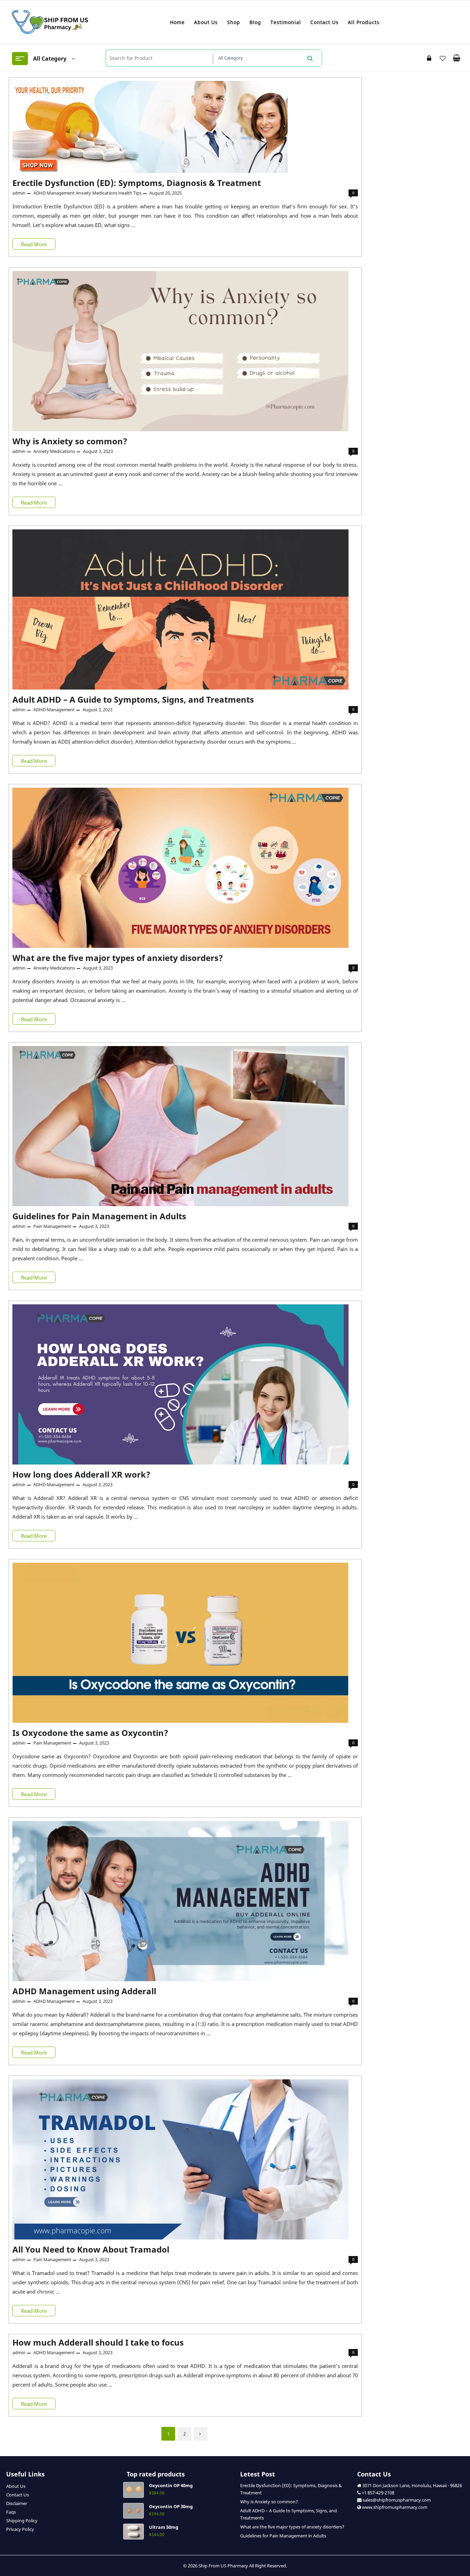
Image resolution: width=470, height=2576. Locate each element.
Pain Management (52, 1226)
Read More (35, 245)
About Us (16, 2486)
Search (310, 58)
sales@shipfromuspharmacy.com (396, 2500)
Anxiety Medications (97, 193)
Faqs (11, 2512)
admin (19, 193)
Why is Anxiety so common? (70, 441)
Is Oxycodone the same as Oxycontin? (90, 1733)
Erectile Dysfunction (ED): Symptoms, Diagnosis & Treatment (137, 183)
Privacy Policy (20, 2529)
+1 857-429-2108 (378, 2493)
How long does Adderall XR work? (81, 1474)
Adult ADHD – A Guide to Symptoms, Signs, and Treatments (133, 699)
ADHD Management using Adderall (84, 1991)
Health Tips (130, 193)
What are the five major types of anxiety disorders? (118, 958)
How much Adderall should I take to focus (98, 2342)
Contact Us (18, 2495)
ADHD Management (54, 193)
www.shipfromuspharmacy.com (395, 2507)
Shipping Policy (22, 2521)
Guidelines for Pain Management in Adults (99, 1216)
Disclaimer (17, 2503)
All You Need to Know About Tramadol (92, 2249)
